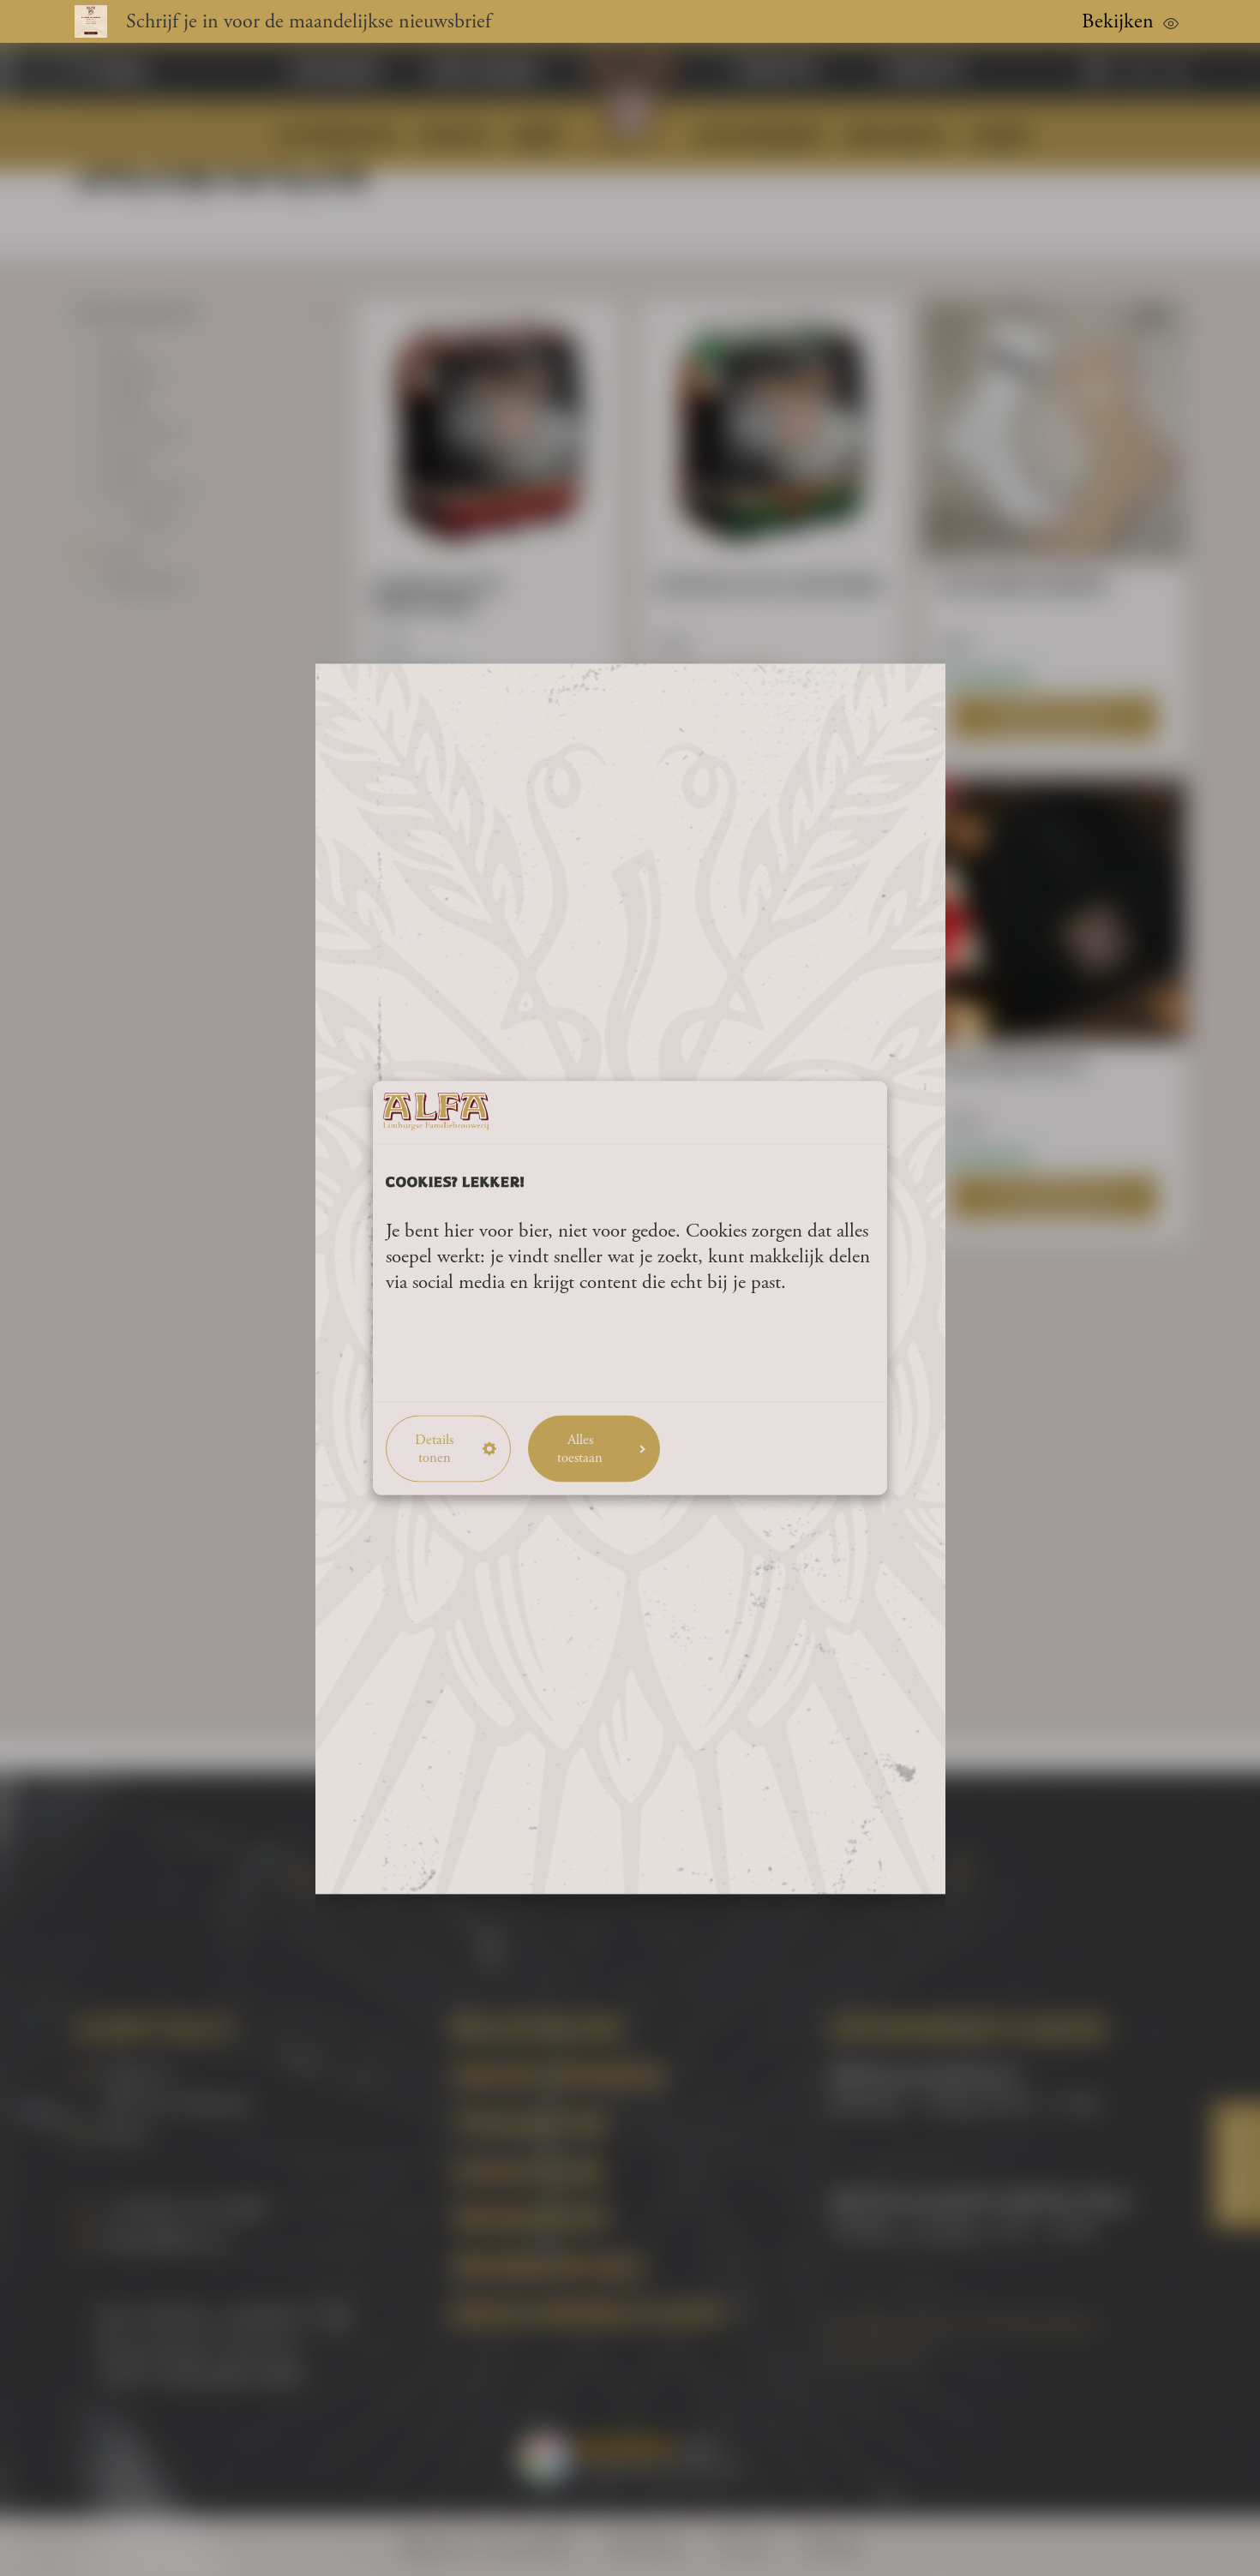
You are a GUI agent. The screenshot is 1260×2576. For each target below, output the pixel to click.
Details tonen (434, 1448)
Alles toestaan (580, 1448)
